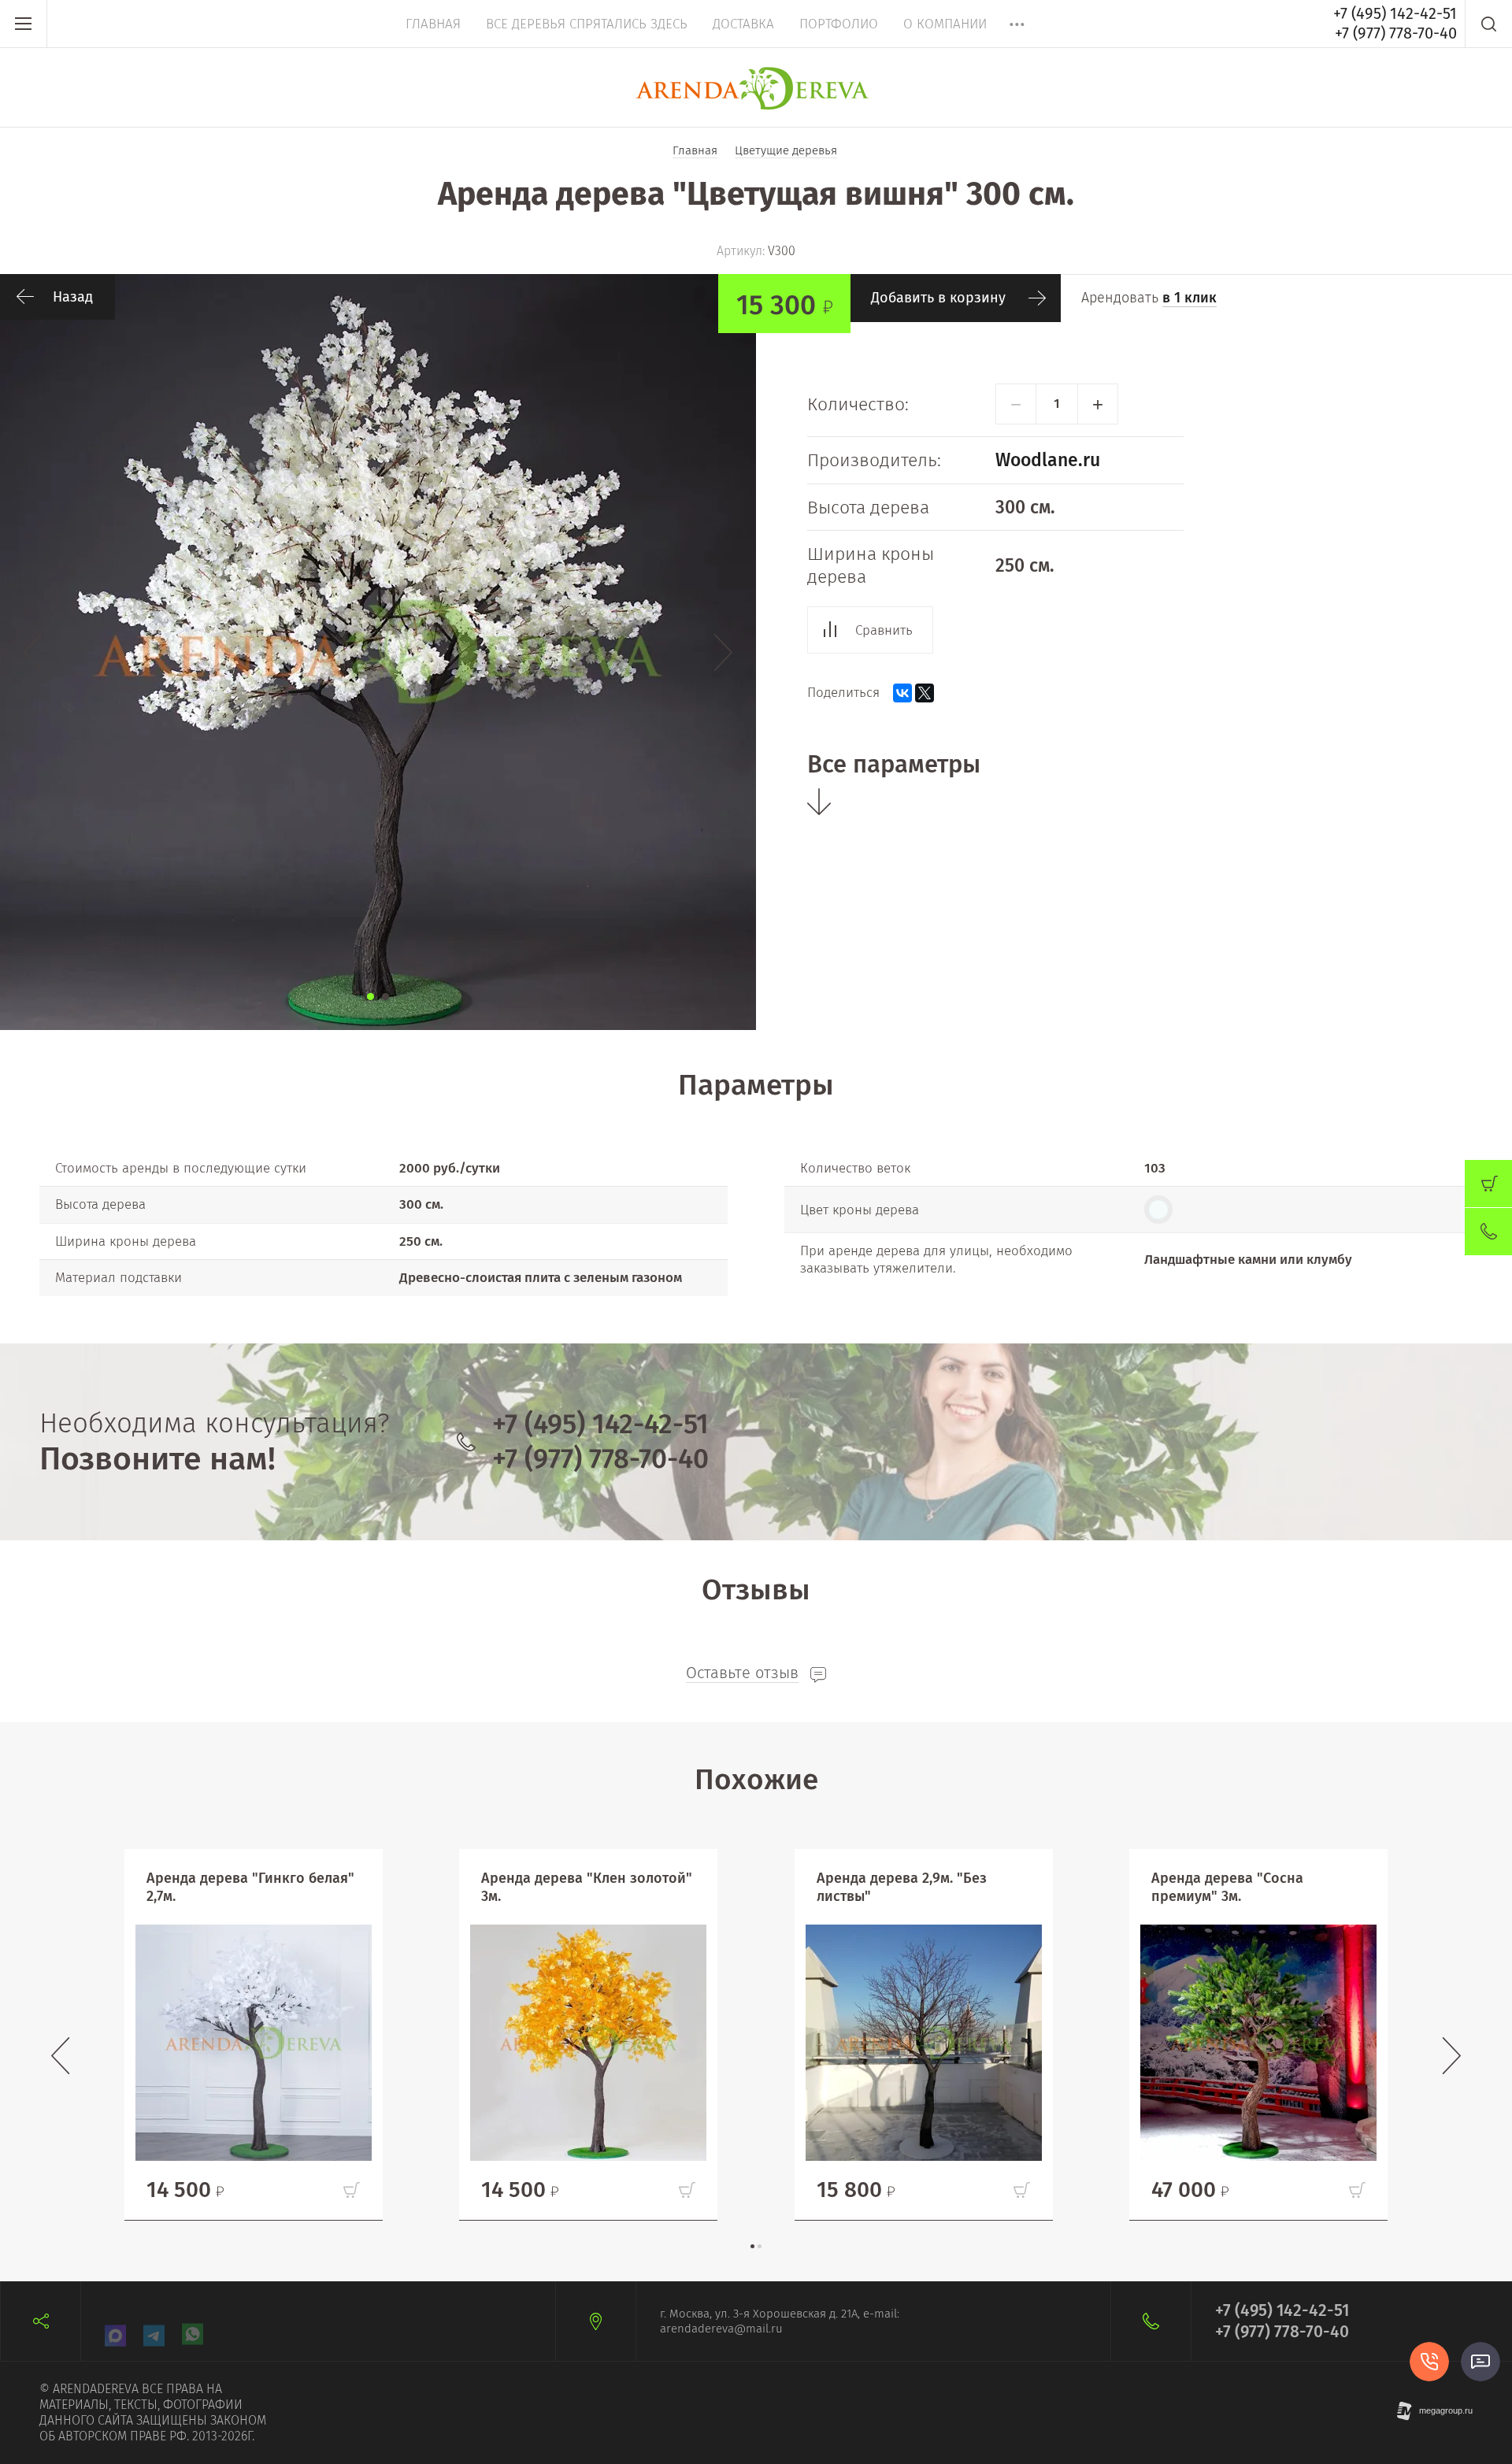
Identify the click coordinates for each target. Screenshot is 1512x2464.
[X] (925, 693)
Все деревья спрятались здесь (587, 24)
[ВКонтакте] (902, 693)
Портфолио (839, 24)
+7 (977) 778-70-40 (1396, 33)
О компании (945, 24)
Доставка (743, 24)
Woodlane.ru (1048, 460)
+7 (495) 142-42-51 (1395, 13)
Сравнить (884, 630)
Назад (73, 297)
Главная (433, 24)
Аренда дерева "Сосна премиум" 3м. (1227, 1887)
